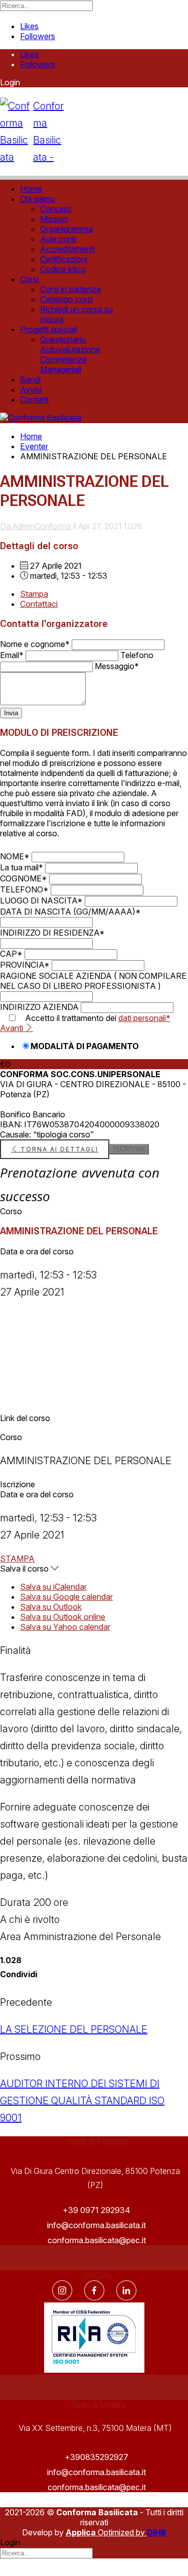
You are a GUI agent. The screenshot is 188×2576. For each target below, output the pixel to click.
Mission (54, 219)
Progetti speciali (49, 329)
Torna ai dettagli (58, 1149)
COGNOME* (24, 878)
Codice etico (63, 269)
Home (31, 189)
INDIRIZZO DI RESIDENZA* (52, 933)
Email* (12, 655)
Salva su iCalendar (53, 1587)
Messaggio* (117, 666)
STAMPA (17, 1559)
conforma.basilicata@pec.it (97, 2240)
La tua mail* (22, 867)
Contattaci (39, 604)
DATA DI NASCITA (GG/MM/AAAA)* (70, 912)
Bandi (30, 379)
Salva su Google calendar (66, 1597)
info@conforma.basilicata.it (97, 2225)
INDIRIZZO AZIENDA (39, 1007)
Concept (56, 209)
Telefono (137, 655)
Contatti (34, 400)
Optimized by (106, 2532)
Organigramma (66, 229)
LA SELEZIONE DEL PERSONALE (74, 2029)
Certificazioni (64, 259)
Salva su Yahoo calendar (65, 1627)
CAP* (11, 954)
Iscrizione (18, 1484)
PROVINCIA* (25, 965)
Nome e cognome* (35, 644)
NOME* (15, 856)
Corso (11, 1211)
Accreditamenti (67, 249)
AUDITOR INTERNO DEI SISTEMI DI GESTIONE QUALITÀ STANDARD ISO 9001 (82, 2101)
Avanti (13, 1028)
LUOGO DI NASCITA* (41, 900)
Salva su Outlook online (63, 1617)
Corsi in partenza (70, 289)
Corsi (29, 279)
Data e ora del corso (37, 1251)
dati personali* (144, 1018)
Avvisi (31, 390)
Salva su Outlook (51, 1607)
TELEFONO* (24, 889)
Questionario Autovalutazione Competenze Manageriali (70, 354)
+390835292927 (97, 2457)
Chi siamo (38, 199)
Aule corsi (58, 239)
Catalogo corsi (66, 299)
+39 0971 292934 (97, 2210)
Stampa (34, 594)
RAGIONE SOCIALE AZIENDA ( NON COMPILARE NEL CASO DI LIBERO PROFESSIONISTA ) (93, 981)
